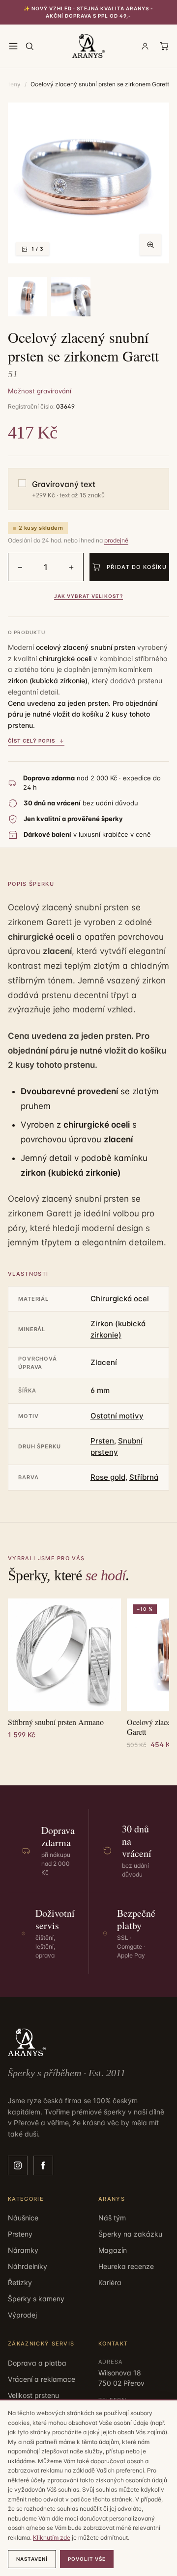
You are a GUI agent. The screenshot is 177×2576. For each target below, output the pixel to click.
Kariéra (110, 2282)
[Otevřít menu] (13, 46)
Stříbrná (144, 1477)
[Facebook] (43, 2165)
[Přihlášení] (145, 46)
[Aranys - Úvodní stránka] (89, 46)
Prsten (102, 1441)
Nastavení (32, 2559)
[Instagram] (18, 2165)
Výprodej (22, 2315)
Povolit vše (87, 2559)
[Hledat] (29, 46)
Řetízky (20, 2282)
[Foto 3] (71, 297)
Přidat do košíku (137, 567)
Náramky (23, 2250)
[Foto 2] (28, 297)
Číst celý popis (31, 741)
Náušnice (23, 2218)
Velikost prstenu (33, 2395)
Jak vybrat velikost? (88, 596)
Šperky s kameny (36, 2299)
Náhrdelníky (28, 2266)
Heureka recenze (126, 2266)
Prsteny (20, 2234)
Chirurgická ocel (120, 1299)
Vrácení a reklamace (42, 2379)
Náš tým (112, 2218)
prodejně (116, 540)
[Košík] (164, 46)
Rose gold (108, 1477)
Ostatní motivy (117, 1416)
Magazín (113, 2250)
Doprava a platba (37, 2363)
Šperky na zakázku (130, 2234)
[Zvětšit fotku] (150, 245)
